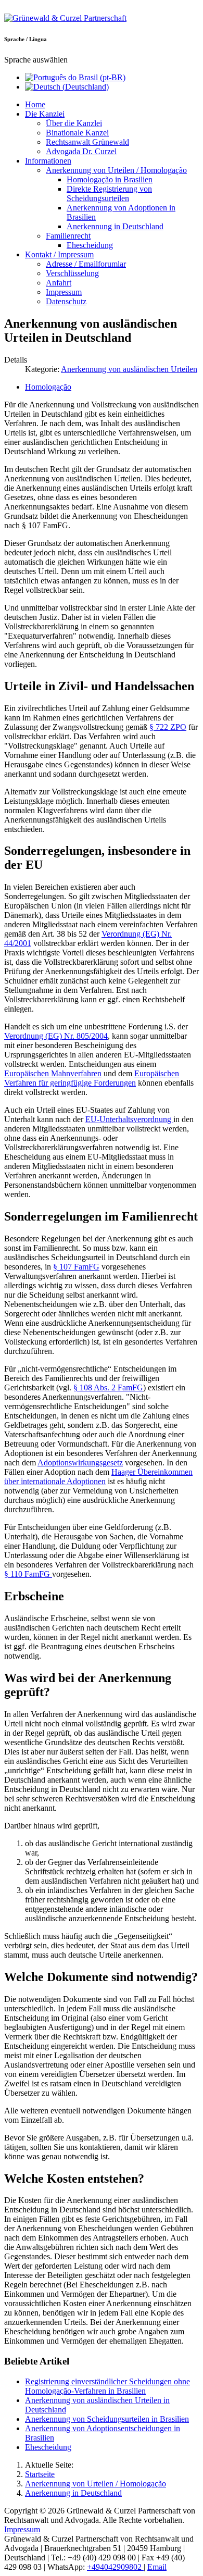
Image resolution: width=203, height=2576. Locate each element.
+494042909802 (115, 2567)
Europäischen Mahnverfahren (53, 1073)
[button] (45, 114)
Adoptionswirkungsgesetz (80, 1463)
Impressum (22, 2529)
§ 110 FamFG (28, 1574)
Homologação (48, 387)
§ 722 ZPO (168, 727)
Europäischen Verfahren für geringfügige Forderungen (92, 1078)
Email (157, 2567)
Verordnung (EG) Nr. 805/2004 (56, 1036)
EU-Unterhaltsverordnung (129, 1119)
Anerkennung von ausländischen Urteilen (129, 369)
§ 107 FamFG (76, 1267)
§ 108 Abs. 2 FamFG (108, 1387)
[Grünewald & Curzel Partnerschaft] (65, 18)
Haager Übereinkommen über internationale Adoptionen (98, 1477)
